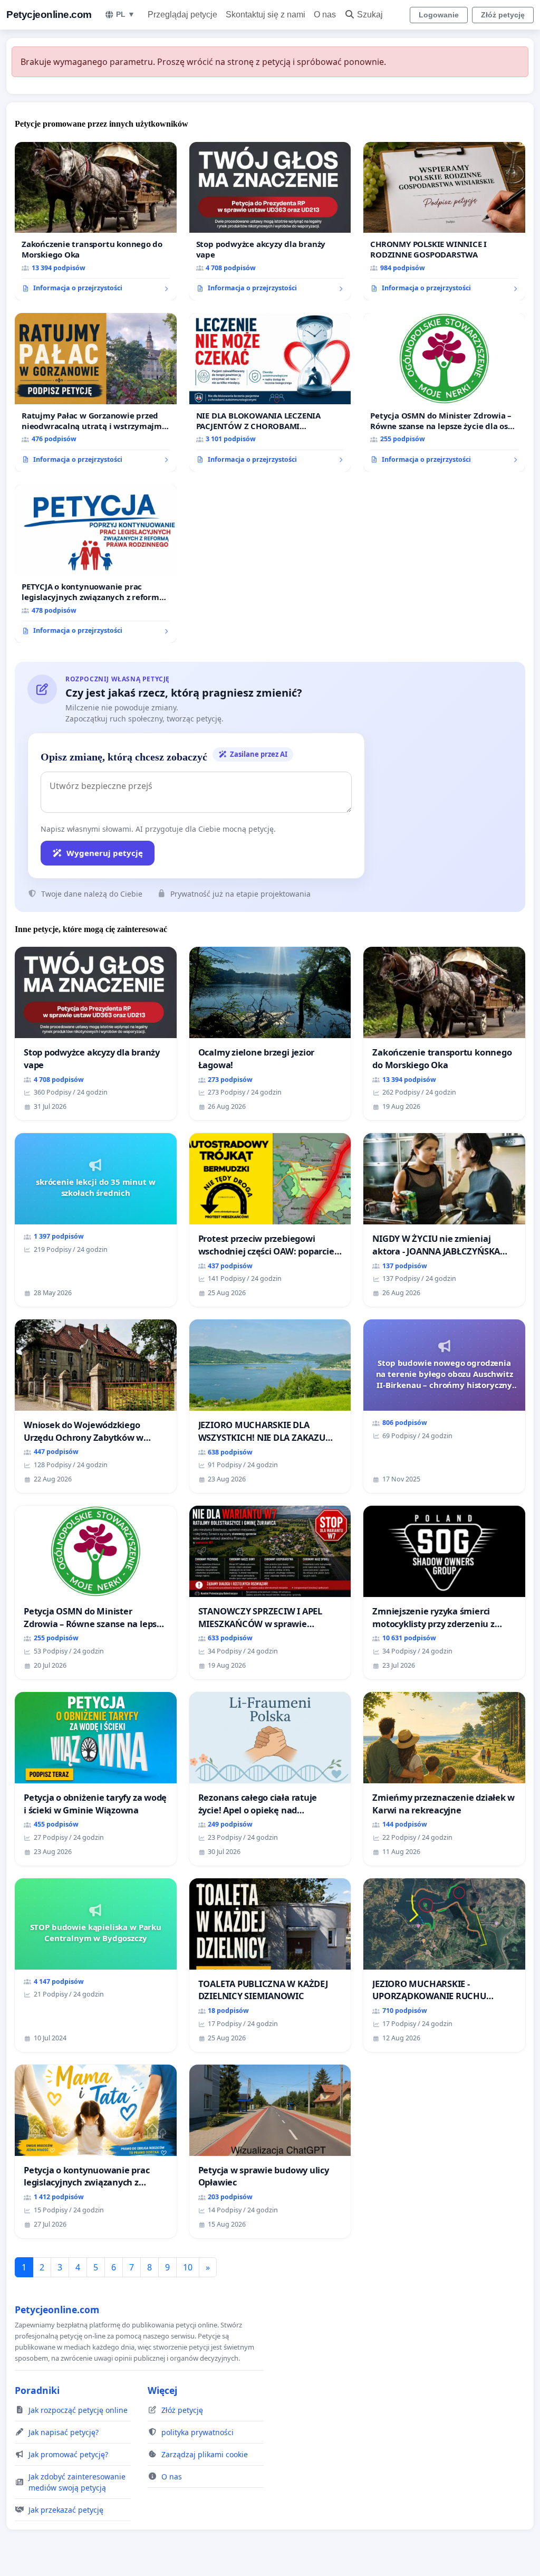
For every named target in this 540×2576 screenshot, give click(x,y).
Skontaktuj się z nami (266, 15)
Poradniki (37, 2390)
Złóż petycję (503, 15)
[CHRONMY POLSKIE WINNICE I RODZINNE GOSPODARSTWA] (444, 221)
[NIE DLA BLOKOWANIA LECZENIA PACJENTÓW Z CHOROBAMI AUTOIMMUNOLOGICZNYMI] (270, 392)
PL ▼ (126, 14)
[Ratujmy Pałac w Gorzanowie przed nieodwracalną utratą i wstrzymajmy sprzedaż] (96, 392)
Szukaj (370, 15)
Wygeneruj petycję (105, 853)
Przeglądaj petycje (182, 15)
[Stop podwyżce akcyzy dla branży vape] (270, 221)
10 (188, 2267)
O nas (325, 15)
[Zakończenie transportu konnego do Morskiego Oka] (96, 221)
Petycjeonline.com (49, 15)
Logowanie (439, 15)
